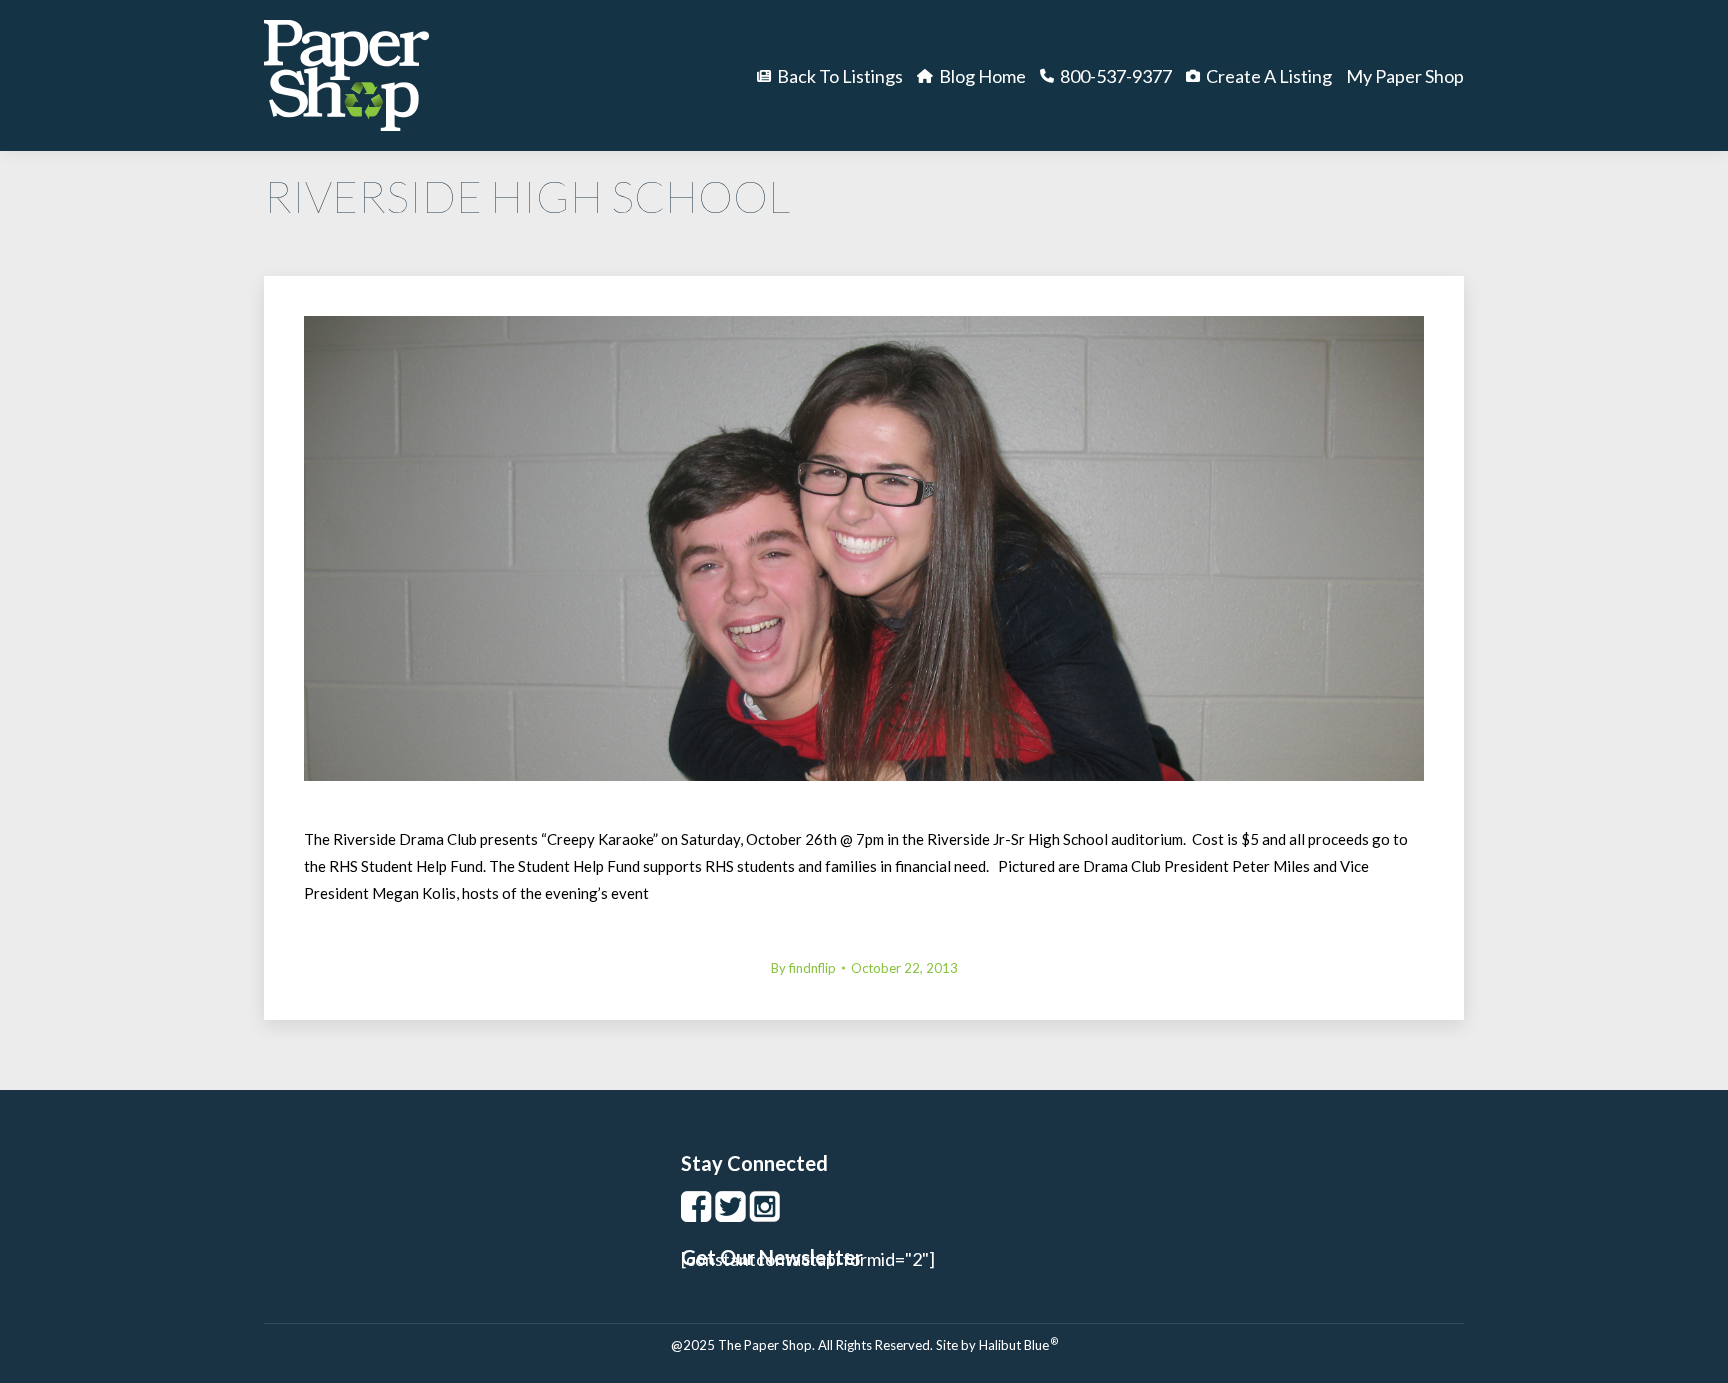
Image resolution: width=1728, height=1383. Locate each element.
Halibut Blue (1018, 1345)
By (803, 968)
